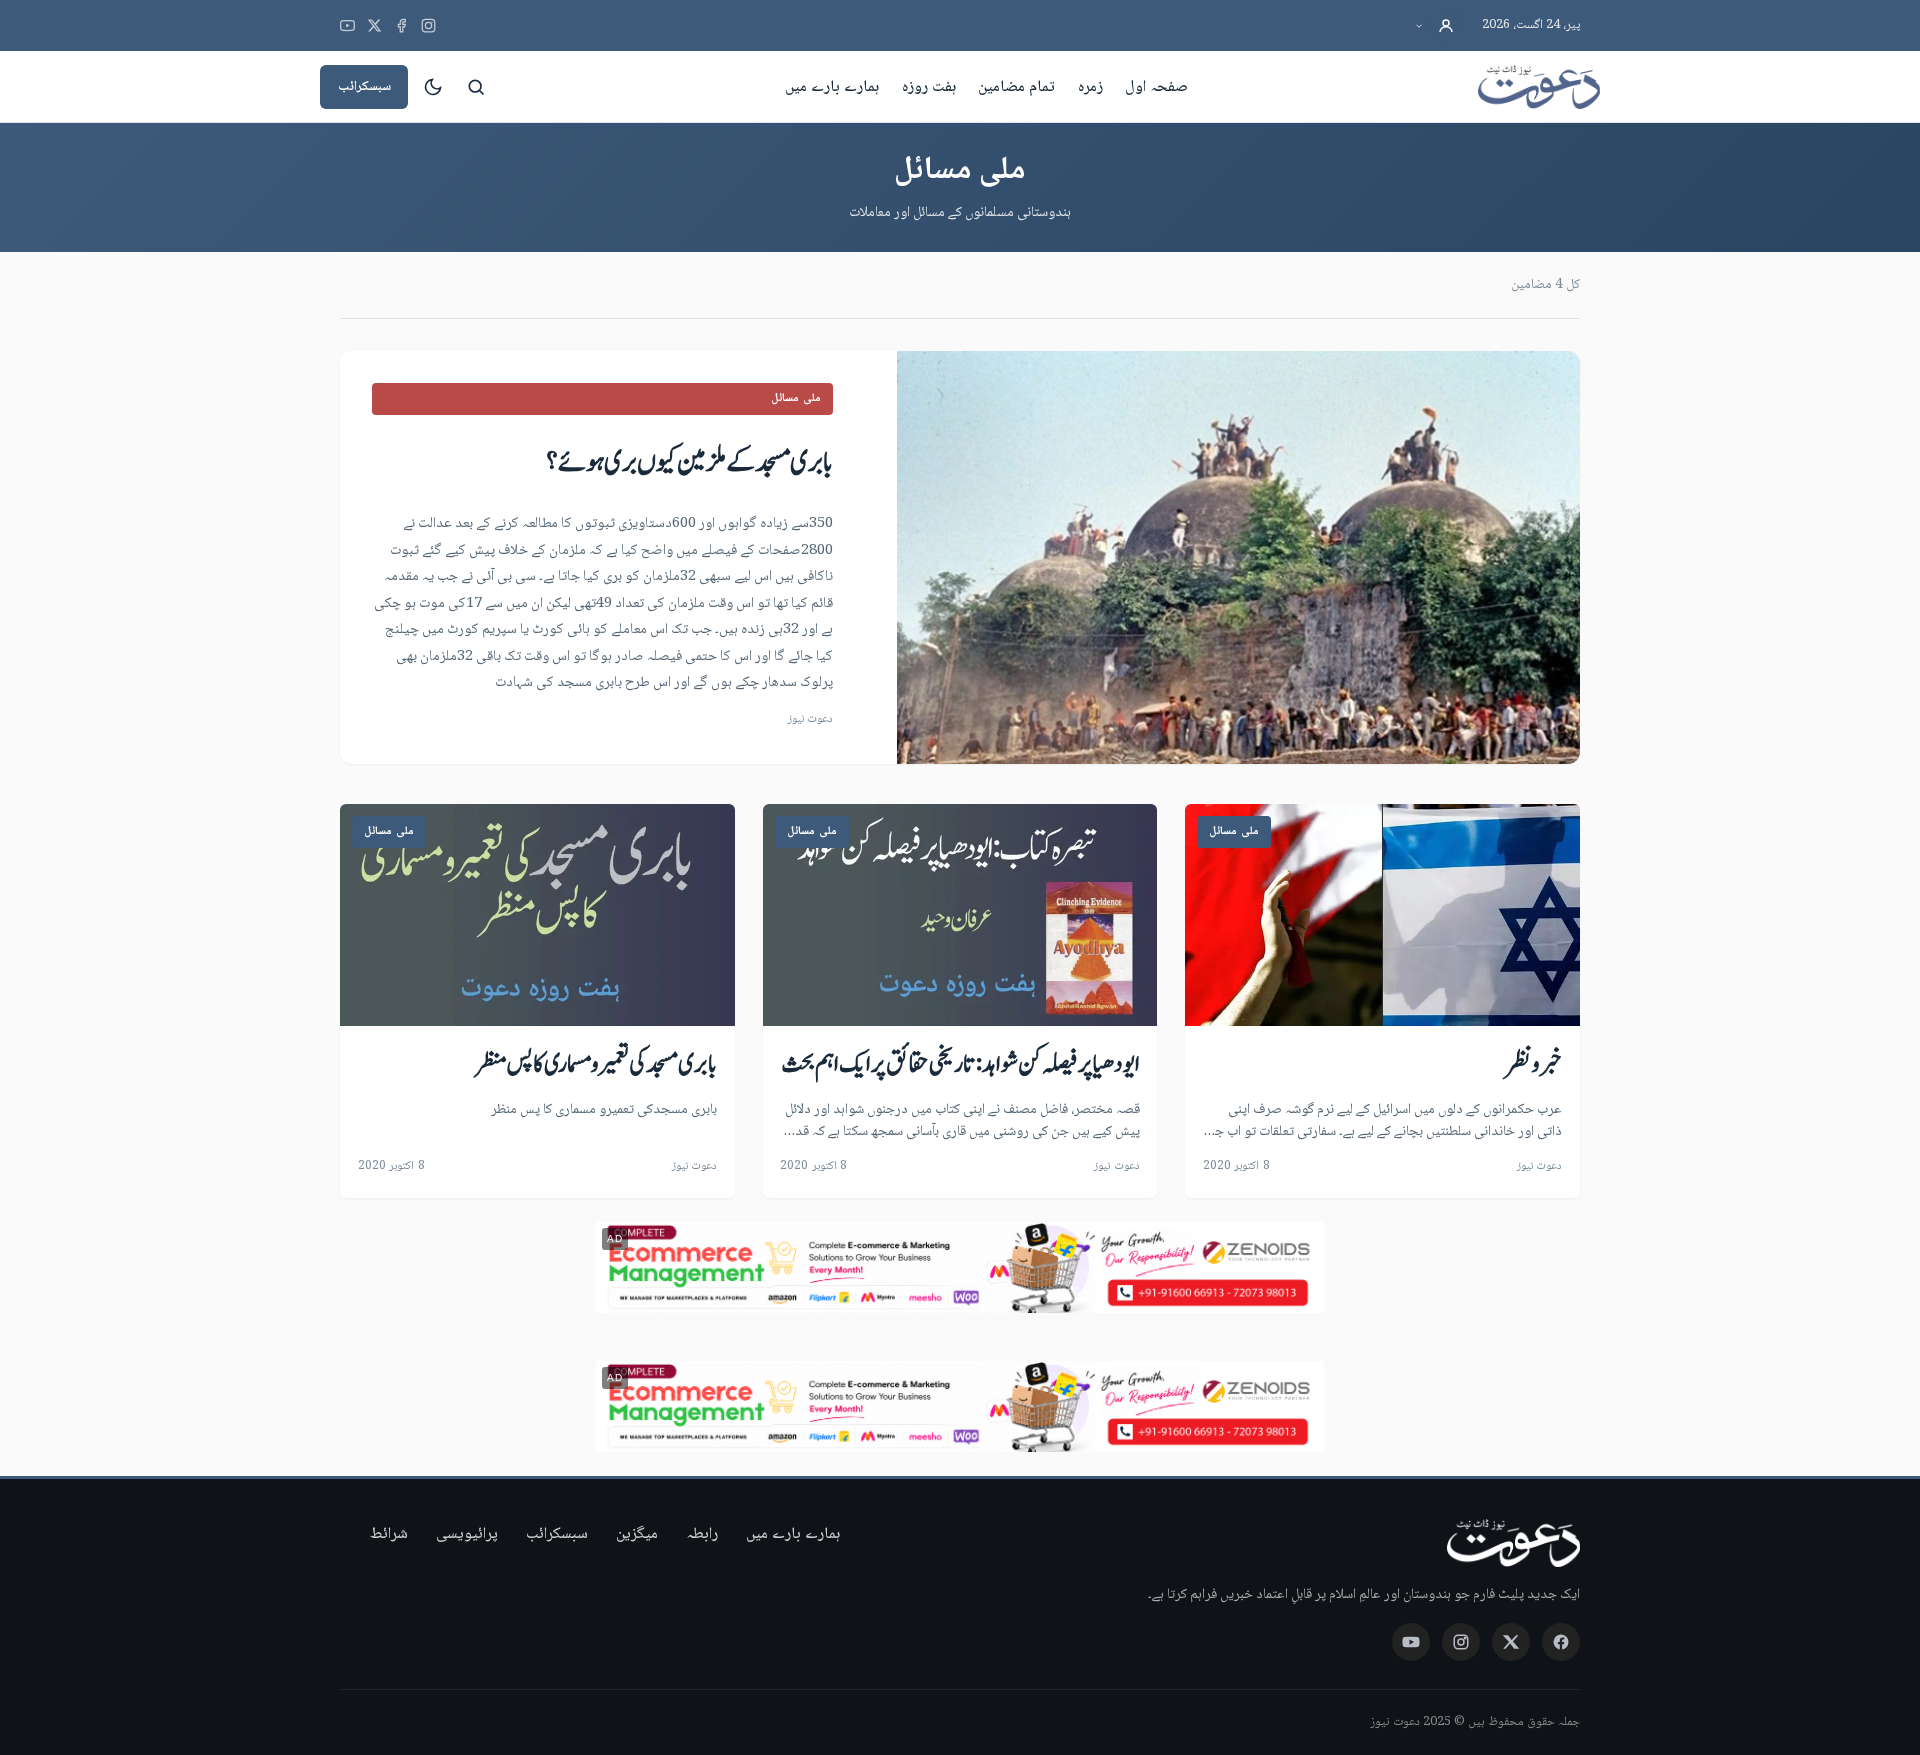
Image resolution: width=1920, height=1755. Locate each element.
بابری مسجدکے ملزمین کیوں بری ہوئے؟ (689, 462)
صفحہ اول (1156, 86)
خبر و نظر (1533, 1064)
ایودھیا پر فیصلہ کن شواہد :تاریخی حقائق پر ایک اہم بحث (961, 1064)
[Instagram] (428, 25)
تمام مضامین (1016, 86)
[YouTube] (347, 25)
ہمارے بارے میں (832, 86)
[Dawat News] (1539, 87)
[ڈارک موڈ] (433, 87)
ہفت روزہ (929, 86)
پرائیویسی (467, 1534)
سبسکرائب (364, 87)
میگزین (637, 1534)
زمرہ (1090, 86)
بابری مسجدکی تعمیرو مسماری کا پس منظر (596, 1064)
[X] (374, 25)
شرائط (389, 1534)
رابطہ (702, 1534)
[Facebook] (401, 25)
